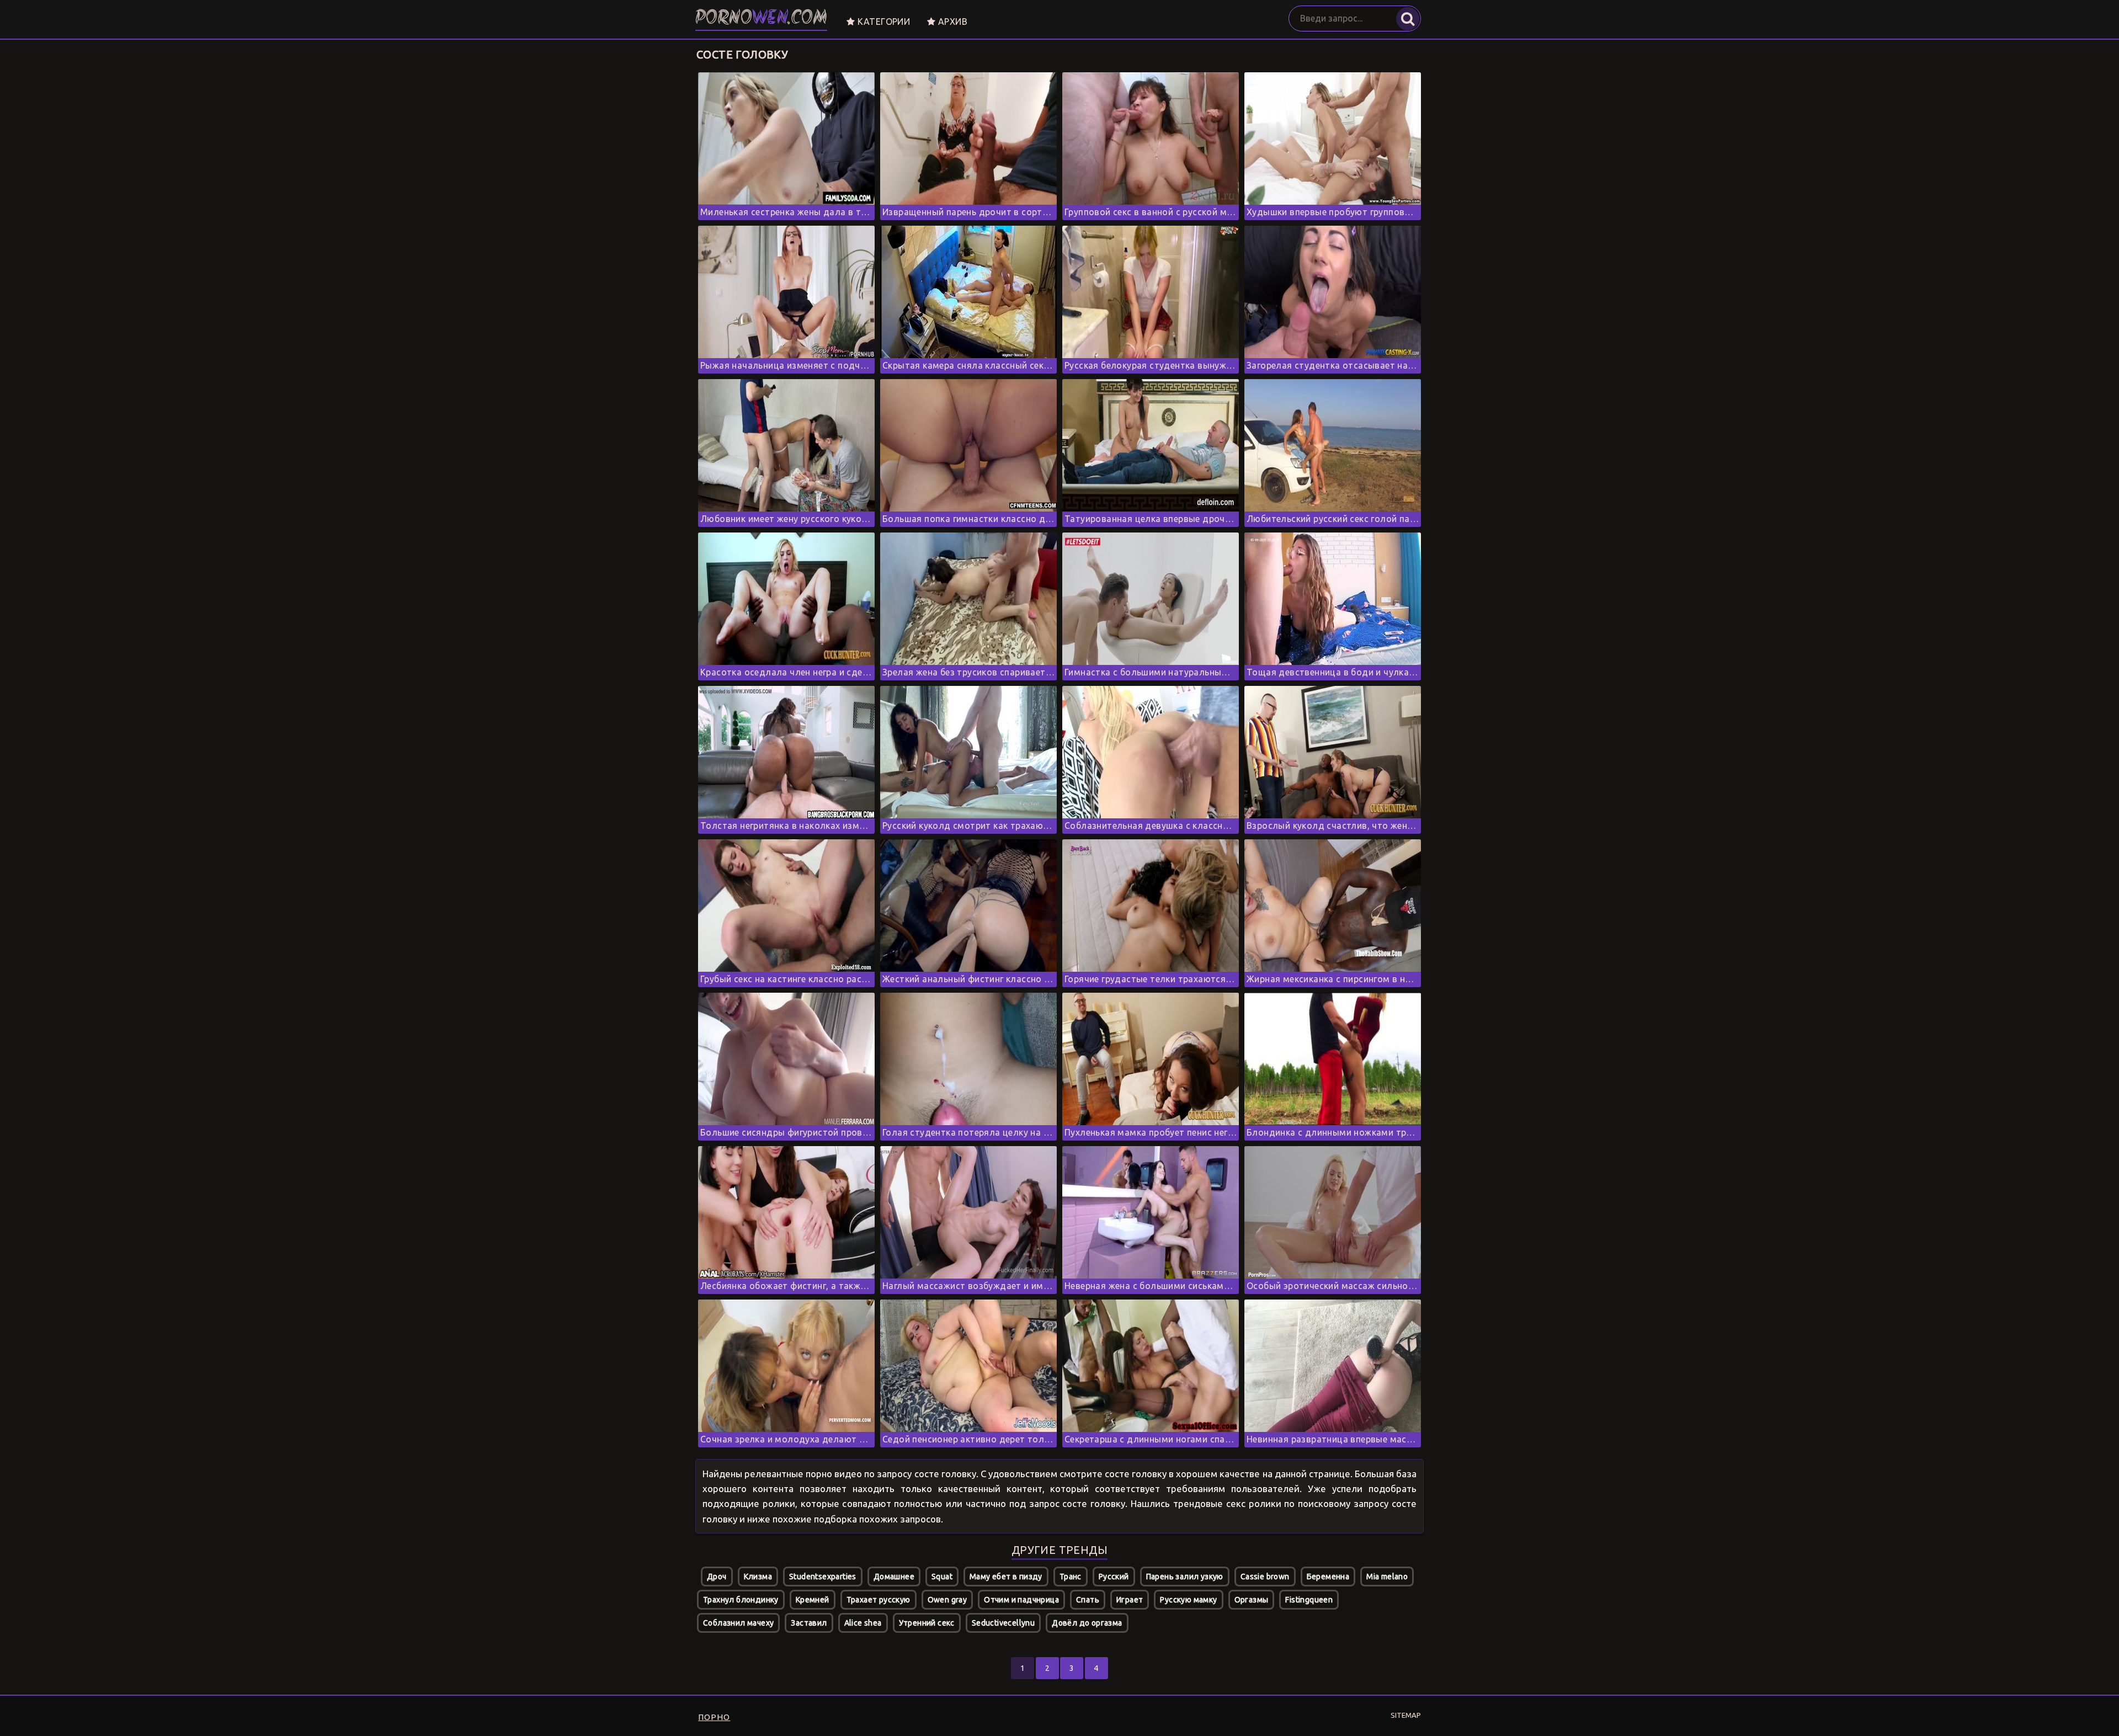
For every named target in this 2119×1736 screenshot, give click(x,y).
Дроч (717, 1577)
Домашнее (894, 1577)
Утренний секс (927, 1623)
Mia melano (1387, 1577)
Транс (1071, 1577)
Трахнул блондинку (741, 1600)
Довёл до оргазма (1087, 1623)
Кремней (813, 1600)
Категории (882, 22)
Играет (1130, 1600)
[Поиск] (1408, 19)
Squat (942, 1577)
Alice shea (863, 1623)
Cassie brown (1265, 1577)
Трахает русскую (879, 1600)
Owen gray (947, 1600)
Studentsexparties (823, 1577)
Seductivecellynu (1003, 1623)
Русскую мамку (1188, 1600)
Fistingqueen (1309, 1600)
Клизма (758, 1577)
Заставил (809, 1623)
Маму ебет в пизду (1006, 1577)
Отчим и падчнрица (1021, 1600)
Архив (952, 22)
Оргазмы (1252, 1600)
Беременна (1328, 1577)
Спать (1088, 1600)
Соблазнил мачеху (738, 1623)
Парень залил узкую (1185, 1577)
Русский (1114, 1577)
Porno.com (761, 19)
